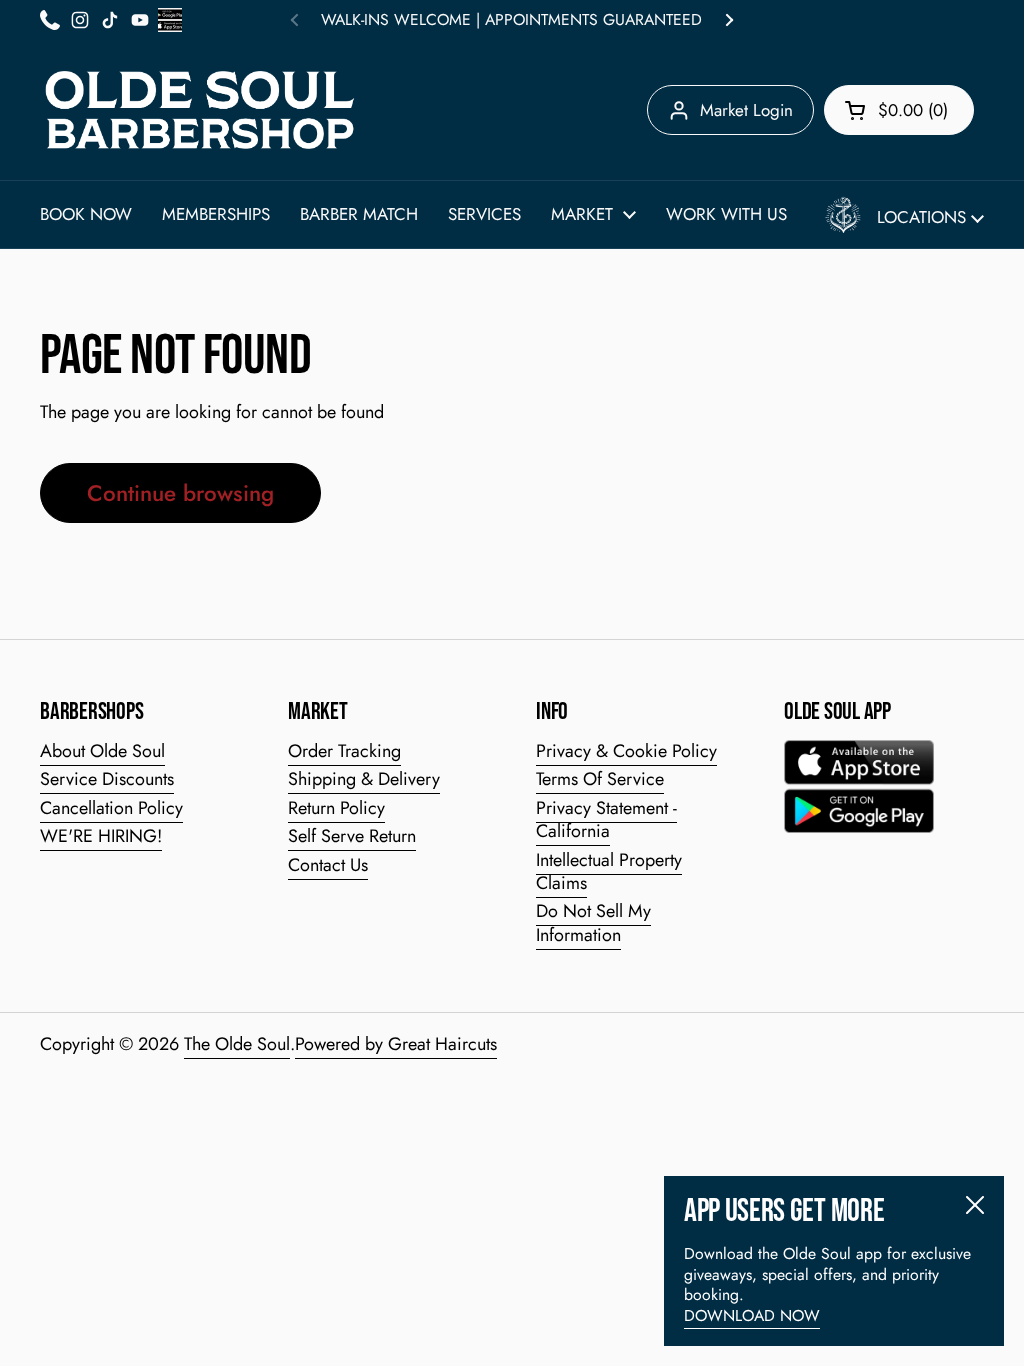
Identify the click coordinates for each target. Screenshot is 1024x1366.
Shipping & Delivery (364, 779)
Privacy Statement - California (606, 819)
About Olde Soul (102, 751)
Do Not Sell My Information (593, 922)
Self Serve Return (352, 836)
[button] (899, 110)
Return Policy (336, 808)
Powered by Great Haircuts (396, 1044)
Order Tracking (344, 751)
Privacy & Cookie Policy (626, 751)
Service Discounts (107, 779)
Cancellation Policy (111, 808)
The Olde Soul (237, 1044)
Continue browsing (180, 493)
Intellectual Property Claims (609, 871)
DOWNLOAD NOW (752, 1315)
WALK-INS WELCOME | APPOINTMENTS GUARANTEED (511, 20)
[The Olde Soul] (200, 110)
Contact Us (328, 865)
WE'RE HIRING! (101, 836)
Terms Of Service (600, 779)
